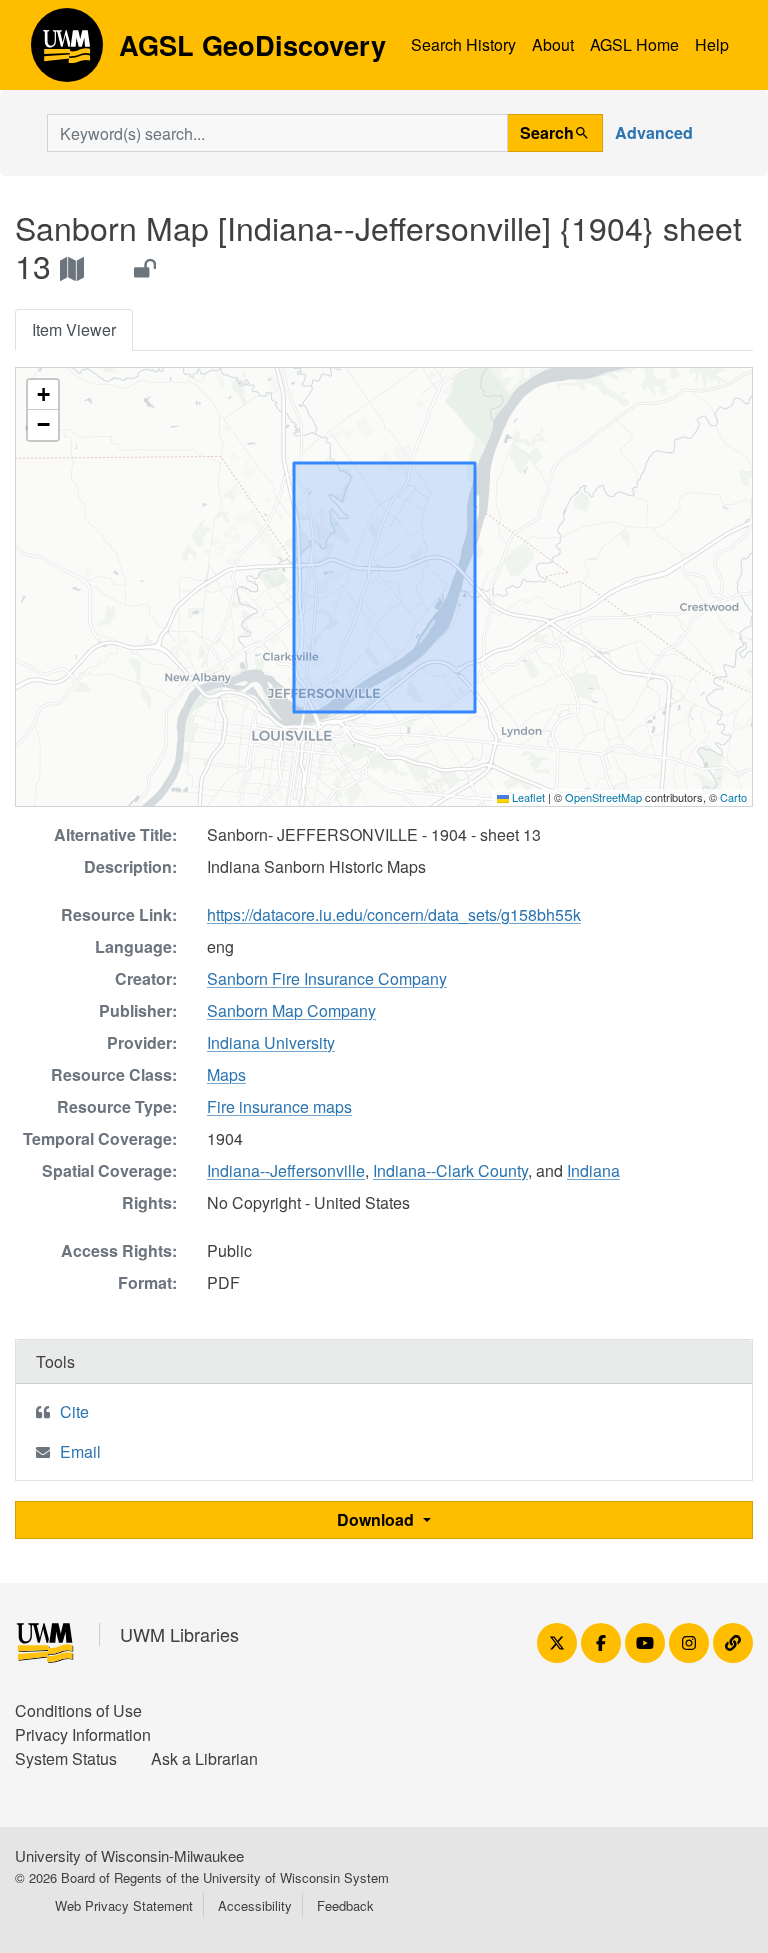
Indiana (593, 1170)
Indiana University (271, 1042)
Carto (733, 797)
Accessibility (255, 1905)
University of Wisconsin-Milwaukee (129, 1855)
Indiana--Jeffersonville (286, 1170)
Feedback (345, 1905)
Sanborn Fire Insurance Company (327, 978)
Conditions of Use (78, 1710)
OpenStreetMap (603, 797)
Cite (74, 1411)
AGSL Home (634, 44)
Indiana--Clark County (450, 1170)
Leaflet (527, 797)
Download (377, 1519)
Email (80, 1451)
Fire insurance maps (279, 1106)
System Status (66, 1758)
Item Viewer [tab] (74, 329)
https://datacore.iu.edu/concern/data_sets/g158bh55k (394, 914)
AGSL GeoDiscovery (67, 52)
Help (712, 44)
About (553, 44)
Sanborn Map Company (291, 1010)
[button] (43, 395)
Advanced (654, 132)
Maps (226, 1074)
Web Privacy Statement (124, 1905)
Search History (463, 44)
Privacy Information (83, 1734)
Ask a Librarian (204, 1758)
